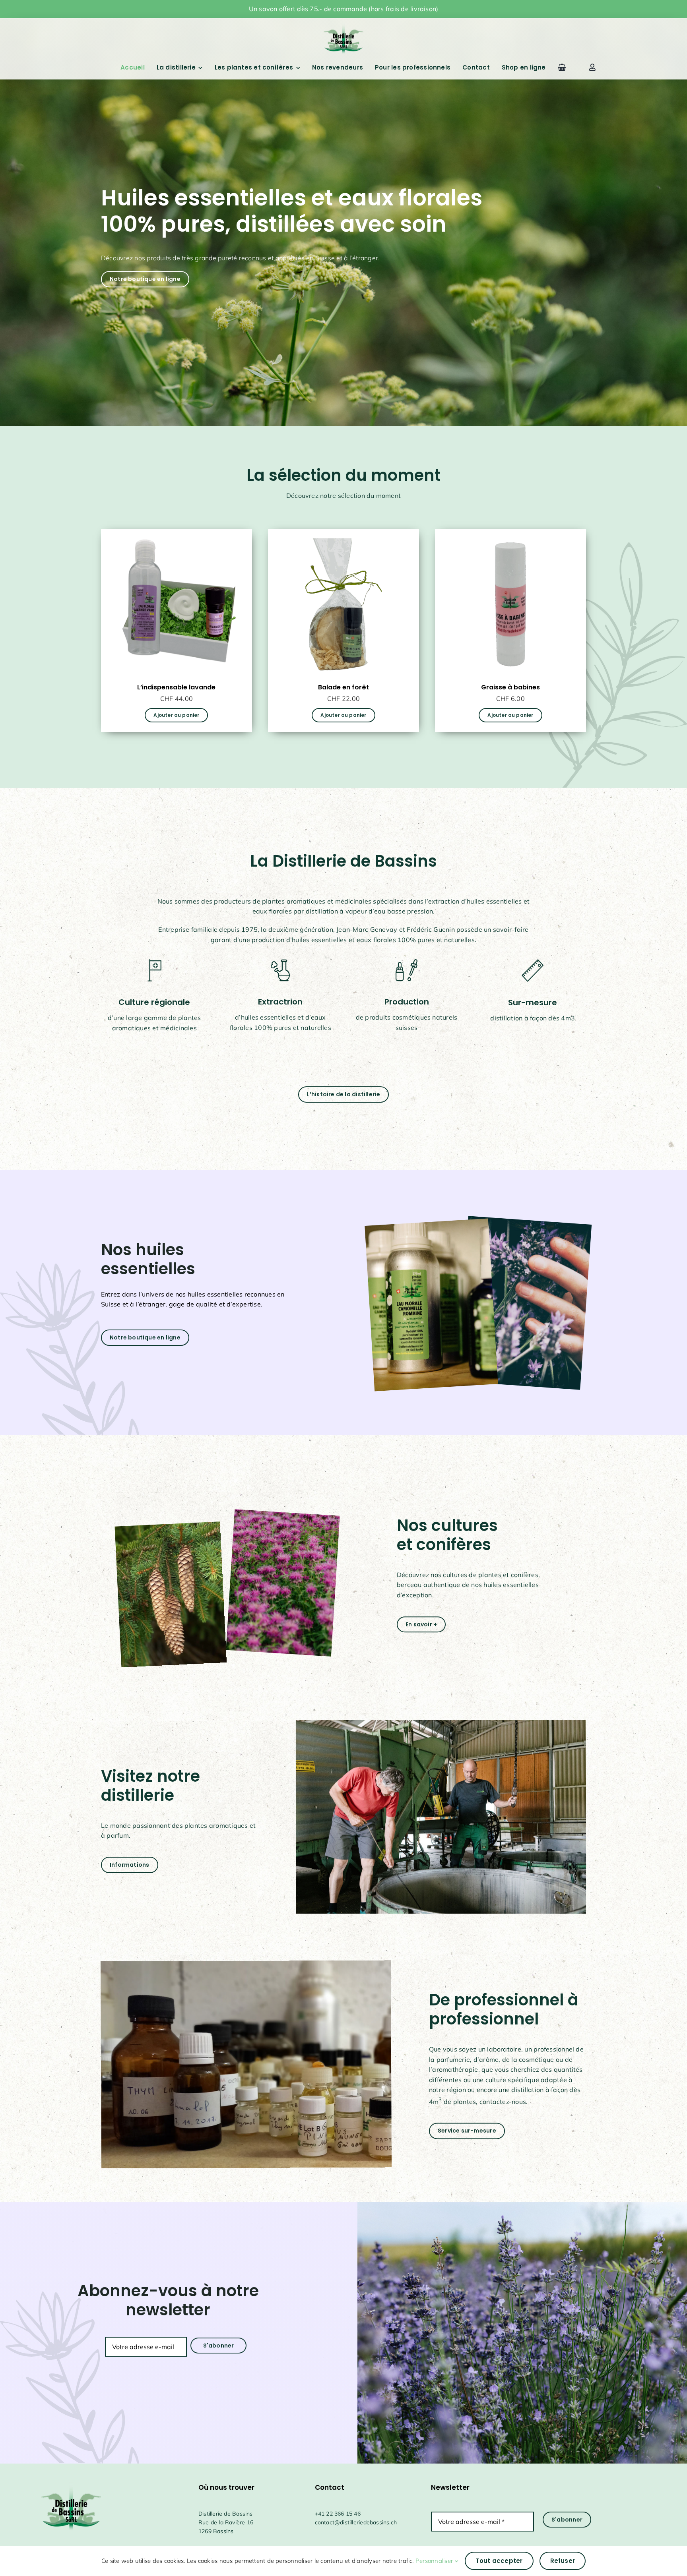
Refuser (563, 2561)
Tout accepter (499, 2561)
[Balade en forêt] (343, 534)
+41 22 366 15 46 (338, 2514)
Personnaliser (435, 2561)
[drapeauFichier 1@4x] (343, 23)
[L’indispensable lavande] (177, 534)
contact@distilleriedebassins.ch (356, 2522)
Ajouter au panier (176, 715)
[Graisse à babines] (510, 534)
